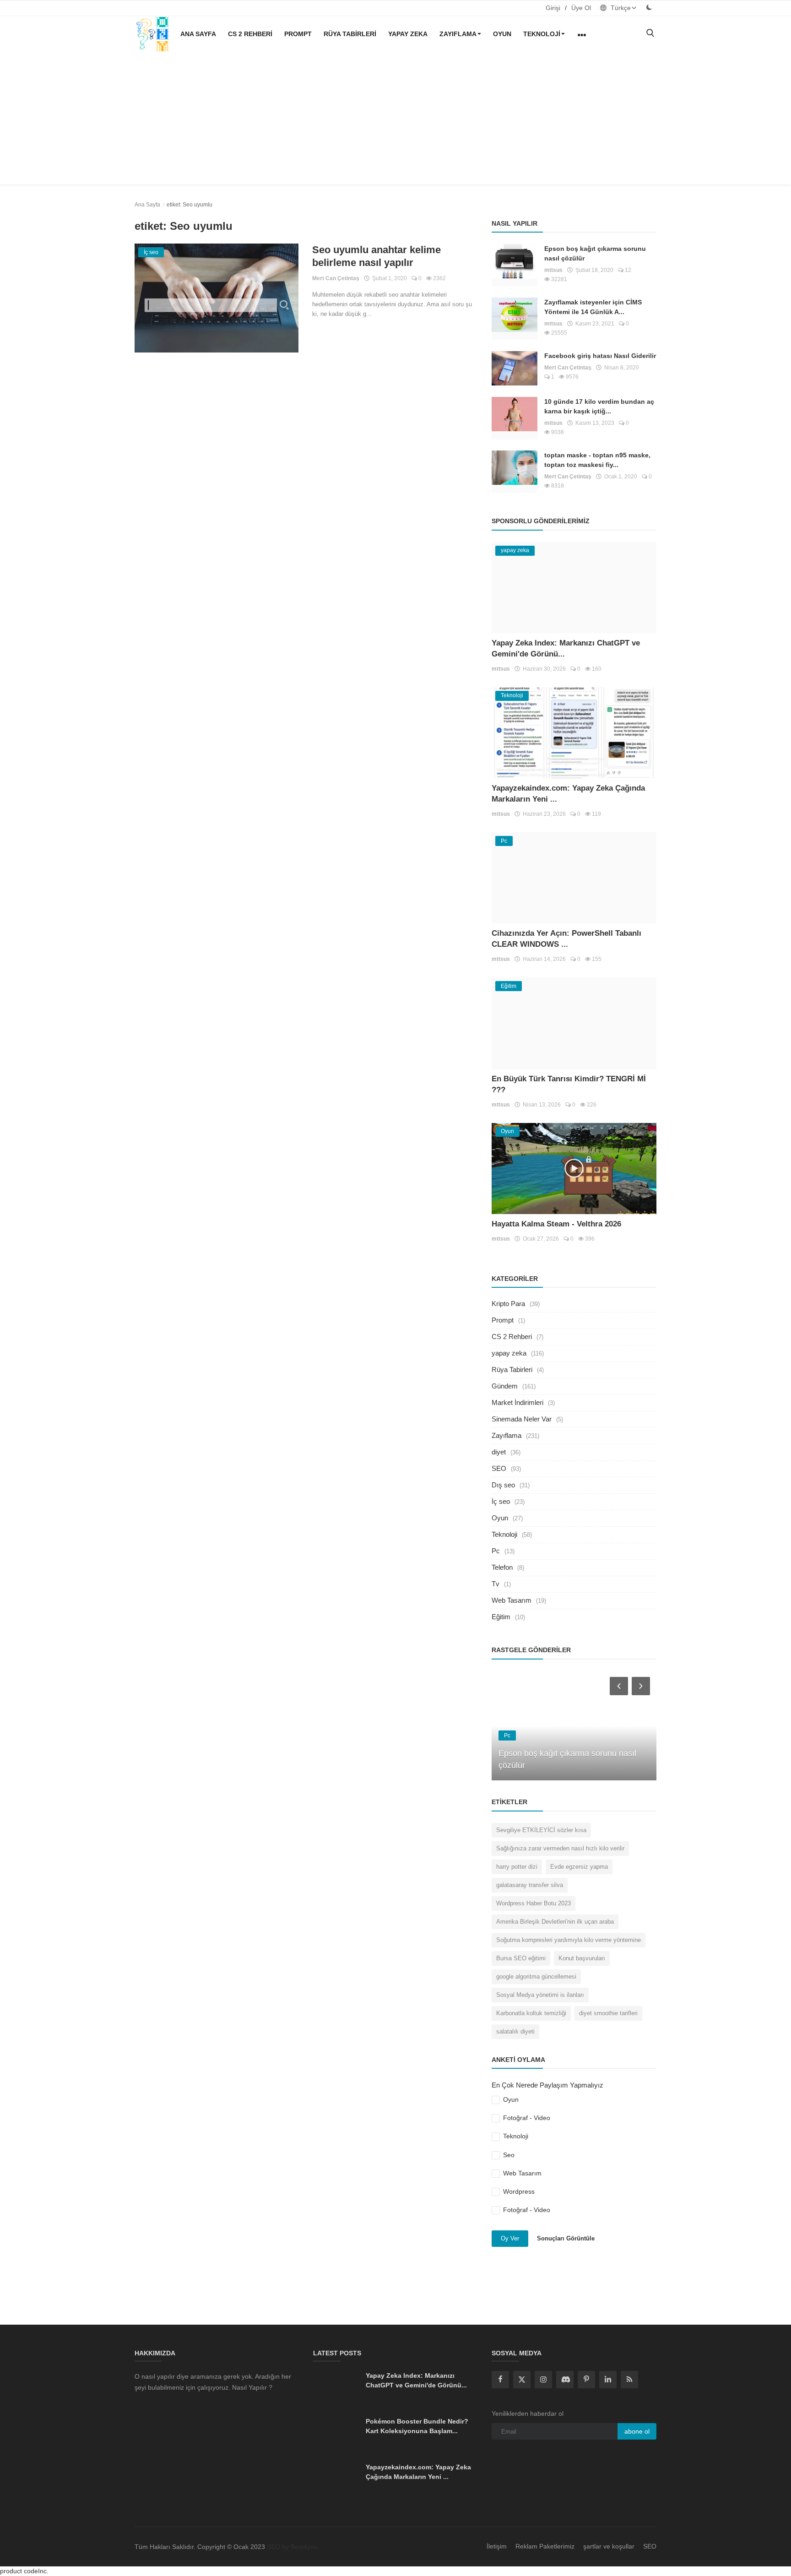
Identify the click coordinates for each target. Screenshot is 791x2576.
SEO (499, 1468)
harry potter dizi (517, 1867)
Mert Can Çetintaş (336, 278)
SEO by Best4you (292, 2547)
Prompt (298, 34)
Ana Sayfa (198, 34)
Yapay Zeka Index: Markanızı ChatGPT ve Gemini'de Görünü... (416, 2380)
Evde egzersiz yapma (579, 1867)
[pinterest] (586, 2380)
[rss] (629, 2380)
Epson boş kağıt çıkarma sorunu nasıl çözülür (595, 253)
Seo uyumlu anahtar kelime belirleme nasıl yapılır (377, 256)
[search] (650, 34)
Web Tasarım (512, 1600)
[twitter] (522, 2380)
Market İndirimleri (517, 1402)
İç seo (501, 1501)
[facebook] (500, 2380)
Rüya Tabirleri (350, 34)
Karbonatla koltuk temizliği (531, 2013)
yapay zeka (408, 34)
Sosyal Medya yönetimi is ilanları (540, 1995)
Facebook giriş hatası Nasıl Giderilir (600, 356)
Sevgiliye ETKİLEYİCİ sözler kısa (541, 1830)
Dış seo (503, 1485)
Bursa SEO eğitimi (521, 1958)
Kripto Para (508, 1304)
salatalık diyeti (515, 2031)
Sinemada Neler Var (522, 1419)
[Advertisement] (395, 120)
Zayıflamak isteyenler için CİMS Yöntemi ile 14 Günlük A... (593, 307)
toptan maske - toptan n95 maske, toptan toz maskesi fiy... (597, 460)
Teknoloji (542, 34)
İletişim (497, 2546)
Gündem (505, 1386)
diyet (499, 1452)
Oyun (502, 34)
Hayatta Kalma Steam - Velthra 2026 (556, 1224)
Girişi (553, 8)
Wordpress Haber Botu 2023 (534, 1903)
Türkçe (620, 8)
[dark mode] (649, 8)
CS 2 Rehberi (250, 34)
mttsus (553, 270)
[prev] (618, 1686)
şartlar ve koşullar (609, 2546)
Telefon (502, 1567)
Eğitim (501, 1617)
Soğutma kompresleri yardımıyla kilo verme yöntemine (569, 1940)
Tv (496, 1584)
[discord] (565, 2380)
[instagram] (543, 2380)
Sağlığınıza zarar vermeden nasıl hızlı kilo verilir (560, 1848)
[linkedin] (608, 2380)
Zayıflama (458, 34)
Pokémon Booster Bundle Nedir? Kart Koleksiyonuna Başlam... (417, 2426)
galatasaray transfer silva (530, 1885)
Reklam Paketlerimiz (545, 2546)
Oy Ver (510, 2238)
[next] (642, 1686)
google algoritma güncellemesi (536, 1977)
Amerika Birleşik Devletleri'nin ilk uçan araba (555, 1922)
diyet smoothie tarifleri (608, 2013)
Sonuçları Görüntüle (566, 2238)
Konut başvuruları (582, 1958)
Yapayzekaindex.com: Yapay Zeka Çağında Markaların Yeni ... (418, 2472)
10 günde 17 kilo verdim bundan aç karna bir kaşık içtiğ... (599, 406)
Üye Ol (581, 8)
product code (19, 2571)
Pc (496, 1551)
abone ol (637, 2431)
